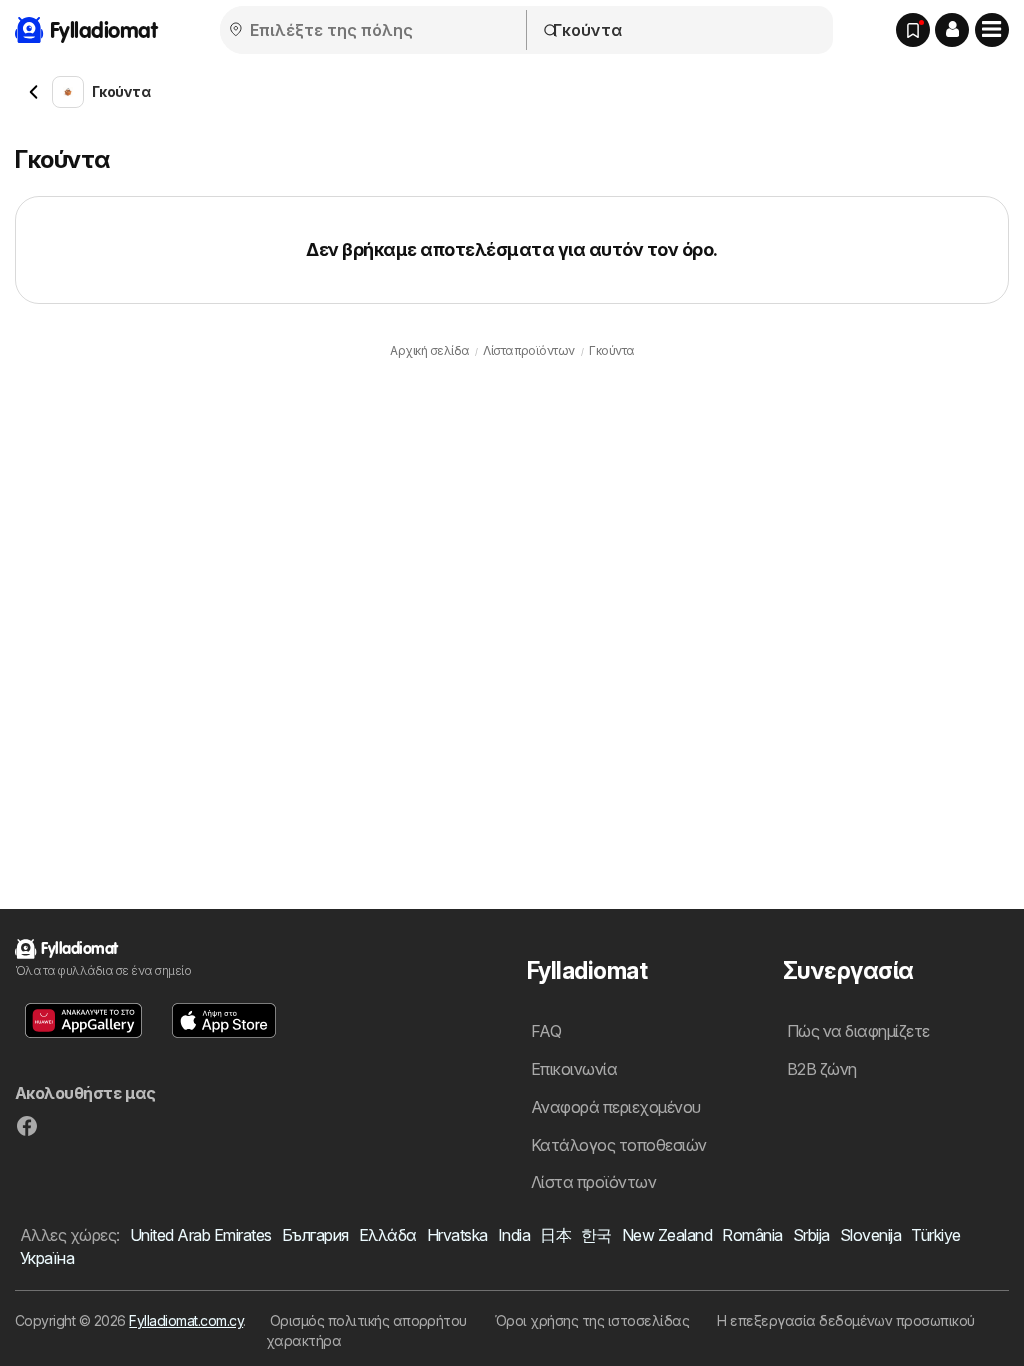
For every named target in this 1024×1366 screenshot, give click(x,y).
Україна (47, 1258)
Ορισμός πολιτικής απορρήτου (368, 1320)
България (315, 1235)
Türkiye (935, 1235)
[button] (952, 30)
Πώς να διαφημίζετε (858, 1031)
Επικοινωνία (574, 1069)
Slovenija (870, 1235)
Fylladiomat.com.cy (186, 1320)
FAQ (546, 1031)
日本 (555, 1235)
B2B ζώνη (822, 1069)
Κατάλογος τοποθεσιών (619, 1145)
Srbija (811, 1235)
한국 (596, 1235)
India (514, 1235)
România (752, 1235)
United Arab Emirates (201, 1235)
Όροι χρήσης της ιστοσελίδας (592, 1320)
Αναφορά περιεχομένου (616, 1107)
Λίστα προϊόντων (593, 1182)
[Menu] (992, 30)
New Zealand (667, 1235)
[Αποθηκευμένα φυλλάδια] (913, 30)
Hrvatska (457, 1235)
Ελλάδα (388, 1235)
